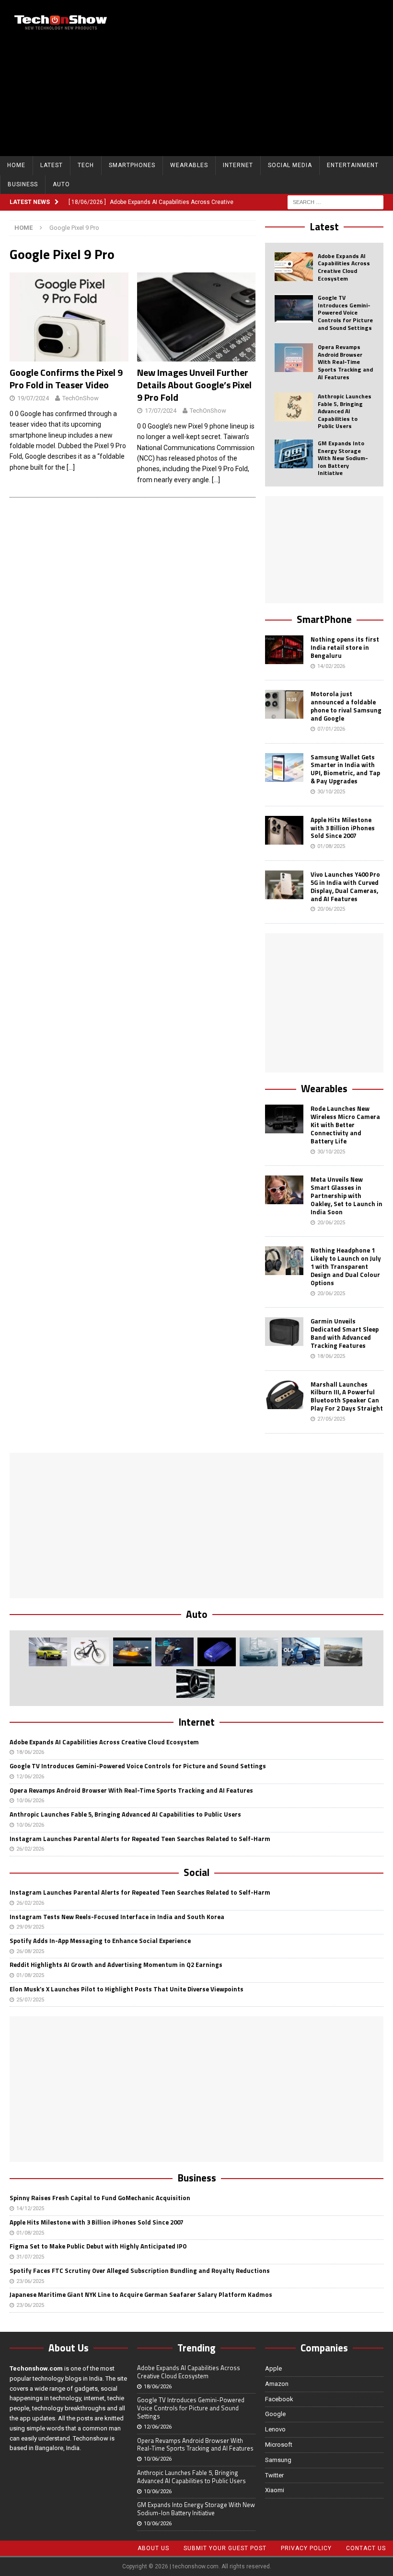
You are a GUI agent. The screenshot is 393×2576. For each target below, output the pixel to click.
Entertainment (353, 165)
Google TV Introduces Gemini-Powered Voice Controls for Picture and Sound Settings (345, 312)
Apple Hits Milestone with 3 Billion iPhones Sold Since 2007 (343, 828)
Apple (273, 2368)
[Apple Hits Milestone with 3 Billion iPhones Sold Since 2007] (284, 830)
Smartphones (132, 165)
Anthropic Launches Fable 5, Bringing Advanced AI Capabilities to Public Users (345, 411)
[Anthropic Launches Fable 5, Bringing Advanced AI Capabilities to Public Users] (294, 407)
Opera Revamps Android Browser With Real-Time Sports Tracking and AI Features (345, 362)
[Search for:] (335, 202)
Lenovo (275, 2429)
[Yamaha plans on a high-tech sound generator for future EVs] (217, 1652)
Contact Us (366, 2548)
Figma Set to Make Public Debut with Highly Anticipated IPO (98, 2246)
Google (275, 2414)
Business (23, 184)
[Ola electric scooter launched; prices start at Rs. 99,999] (301, 1652)
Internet (238, 165)
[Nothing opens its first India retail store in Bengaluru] (284, 650)
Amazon (277, 2384)
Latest (52, 165)
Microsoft (279, 2445)
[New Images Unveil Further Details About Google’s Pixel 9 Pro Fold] (196, 317)
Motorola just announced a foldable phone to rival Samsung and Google (346, 706)
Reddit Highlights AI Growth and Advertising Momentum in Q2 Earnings (116, 1965)
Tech (86, 165)
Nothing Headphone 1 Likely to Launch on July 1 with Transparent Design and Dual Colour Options (346, 1266)
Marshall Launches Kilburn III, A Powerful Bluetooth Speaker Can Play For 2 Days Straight (347, 1396)
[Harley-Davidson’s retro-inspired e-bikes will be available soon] (90, 1652)
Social (196, 1872)
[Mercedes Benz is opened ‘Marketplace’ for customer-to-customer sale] (196, 1683)
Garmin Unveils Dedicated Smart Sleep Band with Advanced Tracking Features (345, 1333)
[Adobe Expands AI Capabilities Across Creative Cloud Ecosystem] (294, 267)
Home (16, 165)
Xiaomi (275, 2490)
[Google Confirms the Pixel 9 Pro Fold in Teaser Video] (69, 317)
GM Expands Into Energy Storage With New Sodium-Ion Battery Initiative (343, 458)
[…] (71, 467)
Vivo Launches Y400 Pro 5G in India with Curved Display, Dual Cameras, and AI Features (345, 887)
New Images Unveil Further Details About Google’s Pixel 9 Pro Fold (194, 385)
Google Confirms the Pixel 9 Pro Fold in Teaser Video (66, 378)
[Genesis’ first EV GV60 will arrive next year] (48, 1652)
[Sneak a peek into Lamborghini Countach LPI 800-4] (259, 1652)
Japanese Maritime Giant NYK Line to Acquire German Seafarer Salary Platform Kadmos (141, 2294)
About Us (153, 2548)
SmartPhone (324, 619)
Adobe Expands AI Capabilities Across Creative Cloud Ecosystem (344, 267)
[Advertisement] (268, 77)
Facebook (279, 2399)
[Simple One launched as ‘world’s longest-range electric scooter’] (174, 1652)
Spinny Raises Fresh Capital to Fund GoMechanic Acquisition (100, 2198)
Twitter (274, 2475)
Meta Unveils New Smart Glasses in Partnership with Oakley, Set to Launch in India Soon (347, 1196)
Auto (61, 184)
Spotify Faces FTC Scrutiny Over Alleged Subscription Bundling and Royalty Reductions (140, 2271)
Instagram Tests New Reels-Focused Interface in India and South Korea (117, 1917)
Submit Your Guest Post (225, 2548)
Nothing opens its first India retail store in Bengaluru (345, 647)
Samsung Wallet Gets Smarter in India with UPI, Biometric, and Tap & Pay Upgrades (345, 769)
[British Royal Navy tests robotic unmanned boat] (132, 1652)
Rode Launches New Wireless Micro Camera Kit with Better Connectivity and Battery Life (345, 1125)
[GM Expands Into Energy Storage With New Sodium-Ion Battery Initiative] (294, 454)
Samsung (278, 2460)
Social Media (290, 165)
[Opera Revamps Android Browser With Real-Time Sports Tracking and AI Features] (294, 358)
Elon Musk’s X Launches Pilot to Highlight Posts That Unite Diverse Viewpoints (127, 1989)
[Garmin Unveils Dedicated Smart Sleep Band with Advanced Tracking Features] (284, 1332)
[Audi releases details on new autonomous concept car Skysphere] (343, 1652)
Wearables (189, 165)
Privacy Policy (306, 2548)
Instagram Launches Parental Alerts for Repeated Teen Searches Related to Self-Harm (140, 1839)
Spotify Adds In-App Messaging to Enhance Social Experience (100, 1941)
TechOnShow (81, 398)
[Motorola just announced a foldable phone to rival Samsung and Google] (284, 704)
